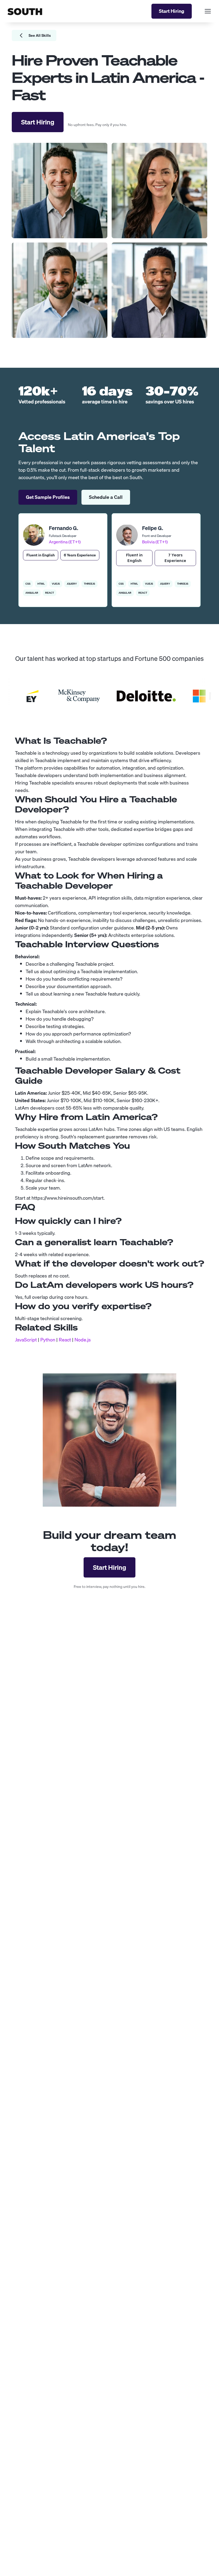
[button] (206, 11)
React (65, 1340)
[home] (25, 11)
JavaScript (26, 1340)
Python (48, 1340)
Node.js (83, 1340)
